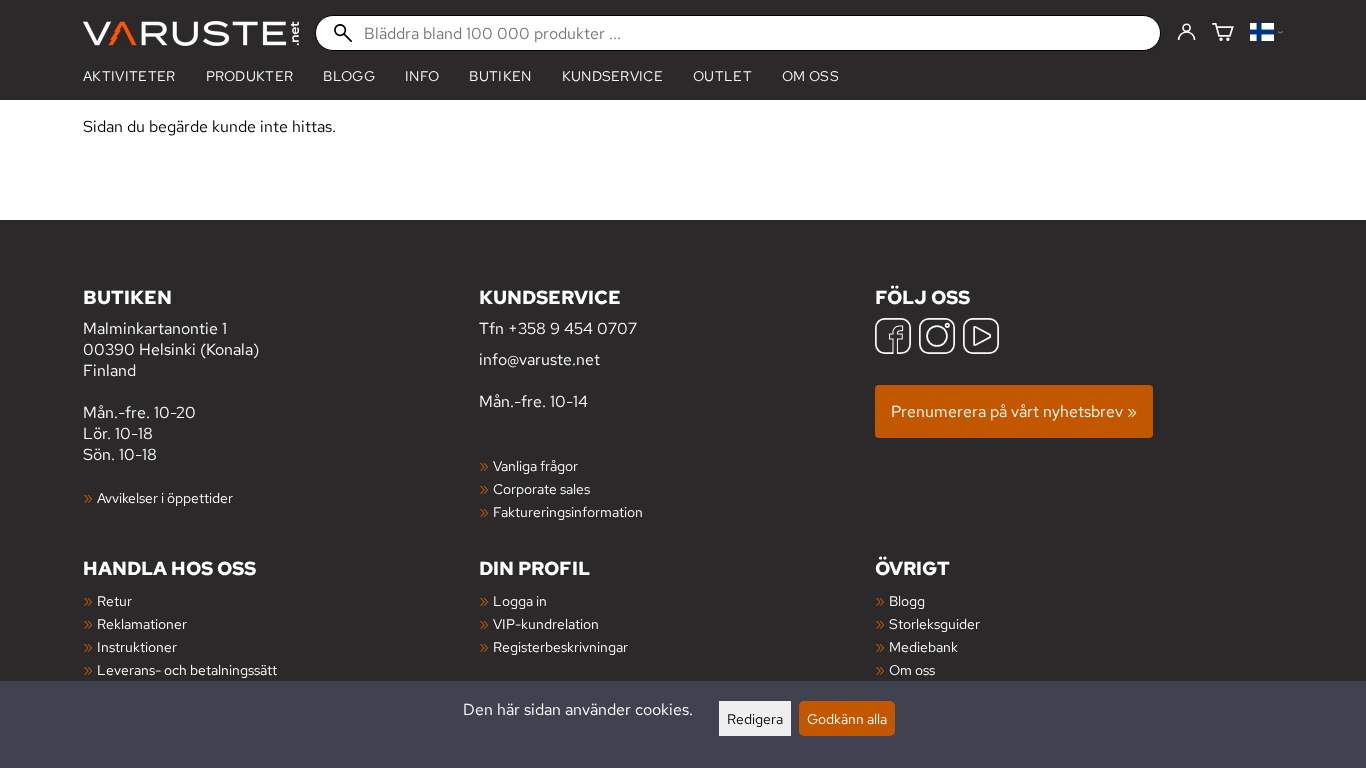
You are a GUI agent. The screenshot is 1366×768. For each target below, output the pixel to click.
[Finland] (1266, 33)
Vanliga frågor (535, 465)
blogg (349, 76)
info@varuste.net (539, 359)
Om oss (810, 76)
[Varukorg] (1223, 33)
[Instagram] (937, 338)
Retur (114, 600)
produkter (250, 76)
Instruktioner (137, 646)
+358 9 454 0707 (572, 328)
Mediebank (923, 646)
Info (422, 76)
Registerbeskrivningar (560, 646)
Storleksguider (934, 623)
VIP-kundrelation (546, 623)
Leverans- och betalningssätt (187, 669)
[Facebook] (893, 338)
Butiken (500, 76)
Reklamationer (142, 623)
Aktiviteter (129, 76)
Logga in (520, 600)
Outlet (722, 76)
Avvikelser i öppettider (165, 497)
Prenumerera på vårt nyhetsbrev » (1014, 411)
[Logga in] (1186, 33)
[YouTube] (981, 338)
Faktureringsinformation (568, 511)
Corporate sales (541, 488)
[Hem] (191, 33)
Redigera (755, 718)
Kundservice (613, 76)
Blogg (907, 600)
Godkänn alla (847, 718)
